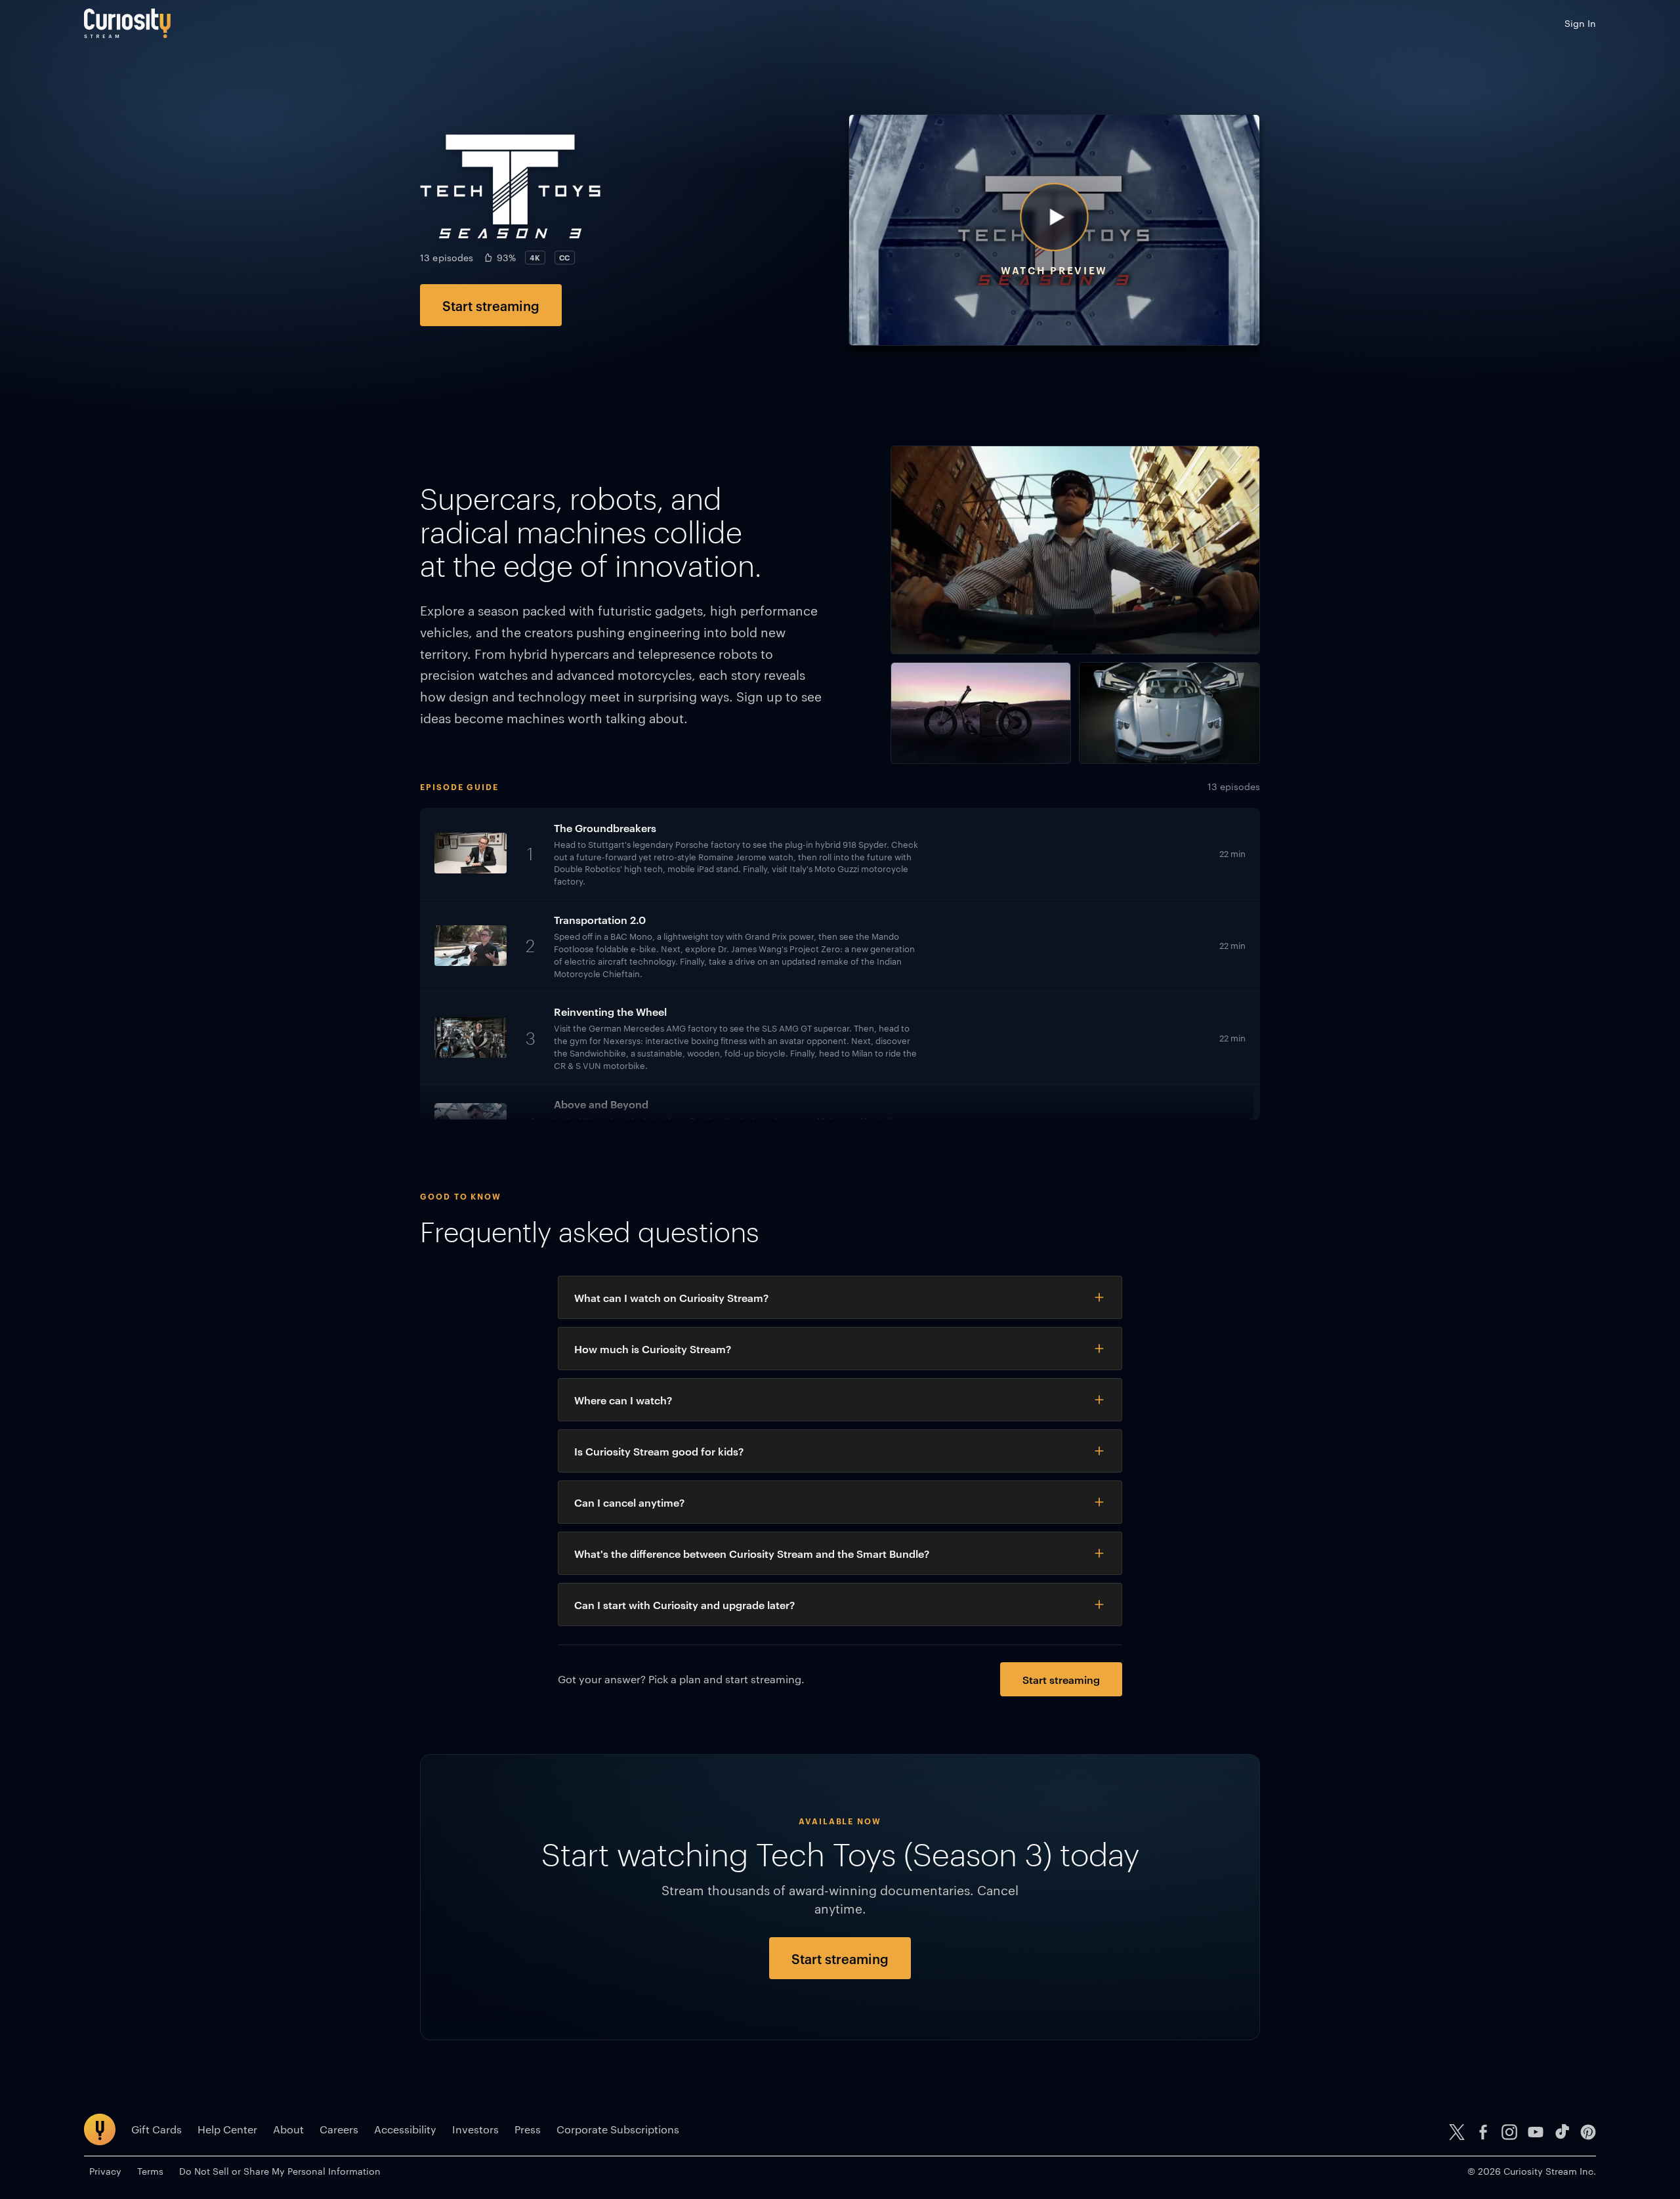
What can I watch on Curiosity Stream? (671, 1297)
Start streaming (491, 305)
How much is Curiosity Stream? (653, 1349)
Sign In (1580, 23)
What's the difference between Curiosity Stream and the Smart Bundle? (752, 1553)
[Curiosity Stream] (127, 23)
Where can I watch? (623, 1400)
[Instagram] (1509, 2132)
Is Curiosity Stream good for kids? (659, 1451)
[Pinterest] (1588, 2132)
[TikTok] (1562, 2132)
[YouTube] (1536, 2132)
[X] (1457, 2132)
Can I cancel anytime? (629, 1502)
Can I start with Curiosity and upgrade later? (684, 1604)
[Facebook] (1483, 2132)
